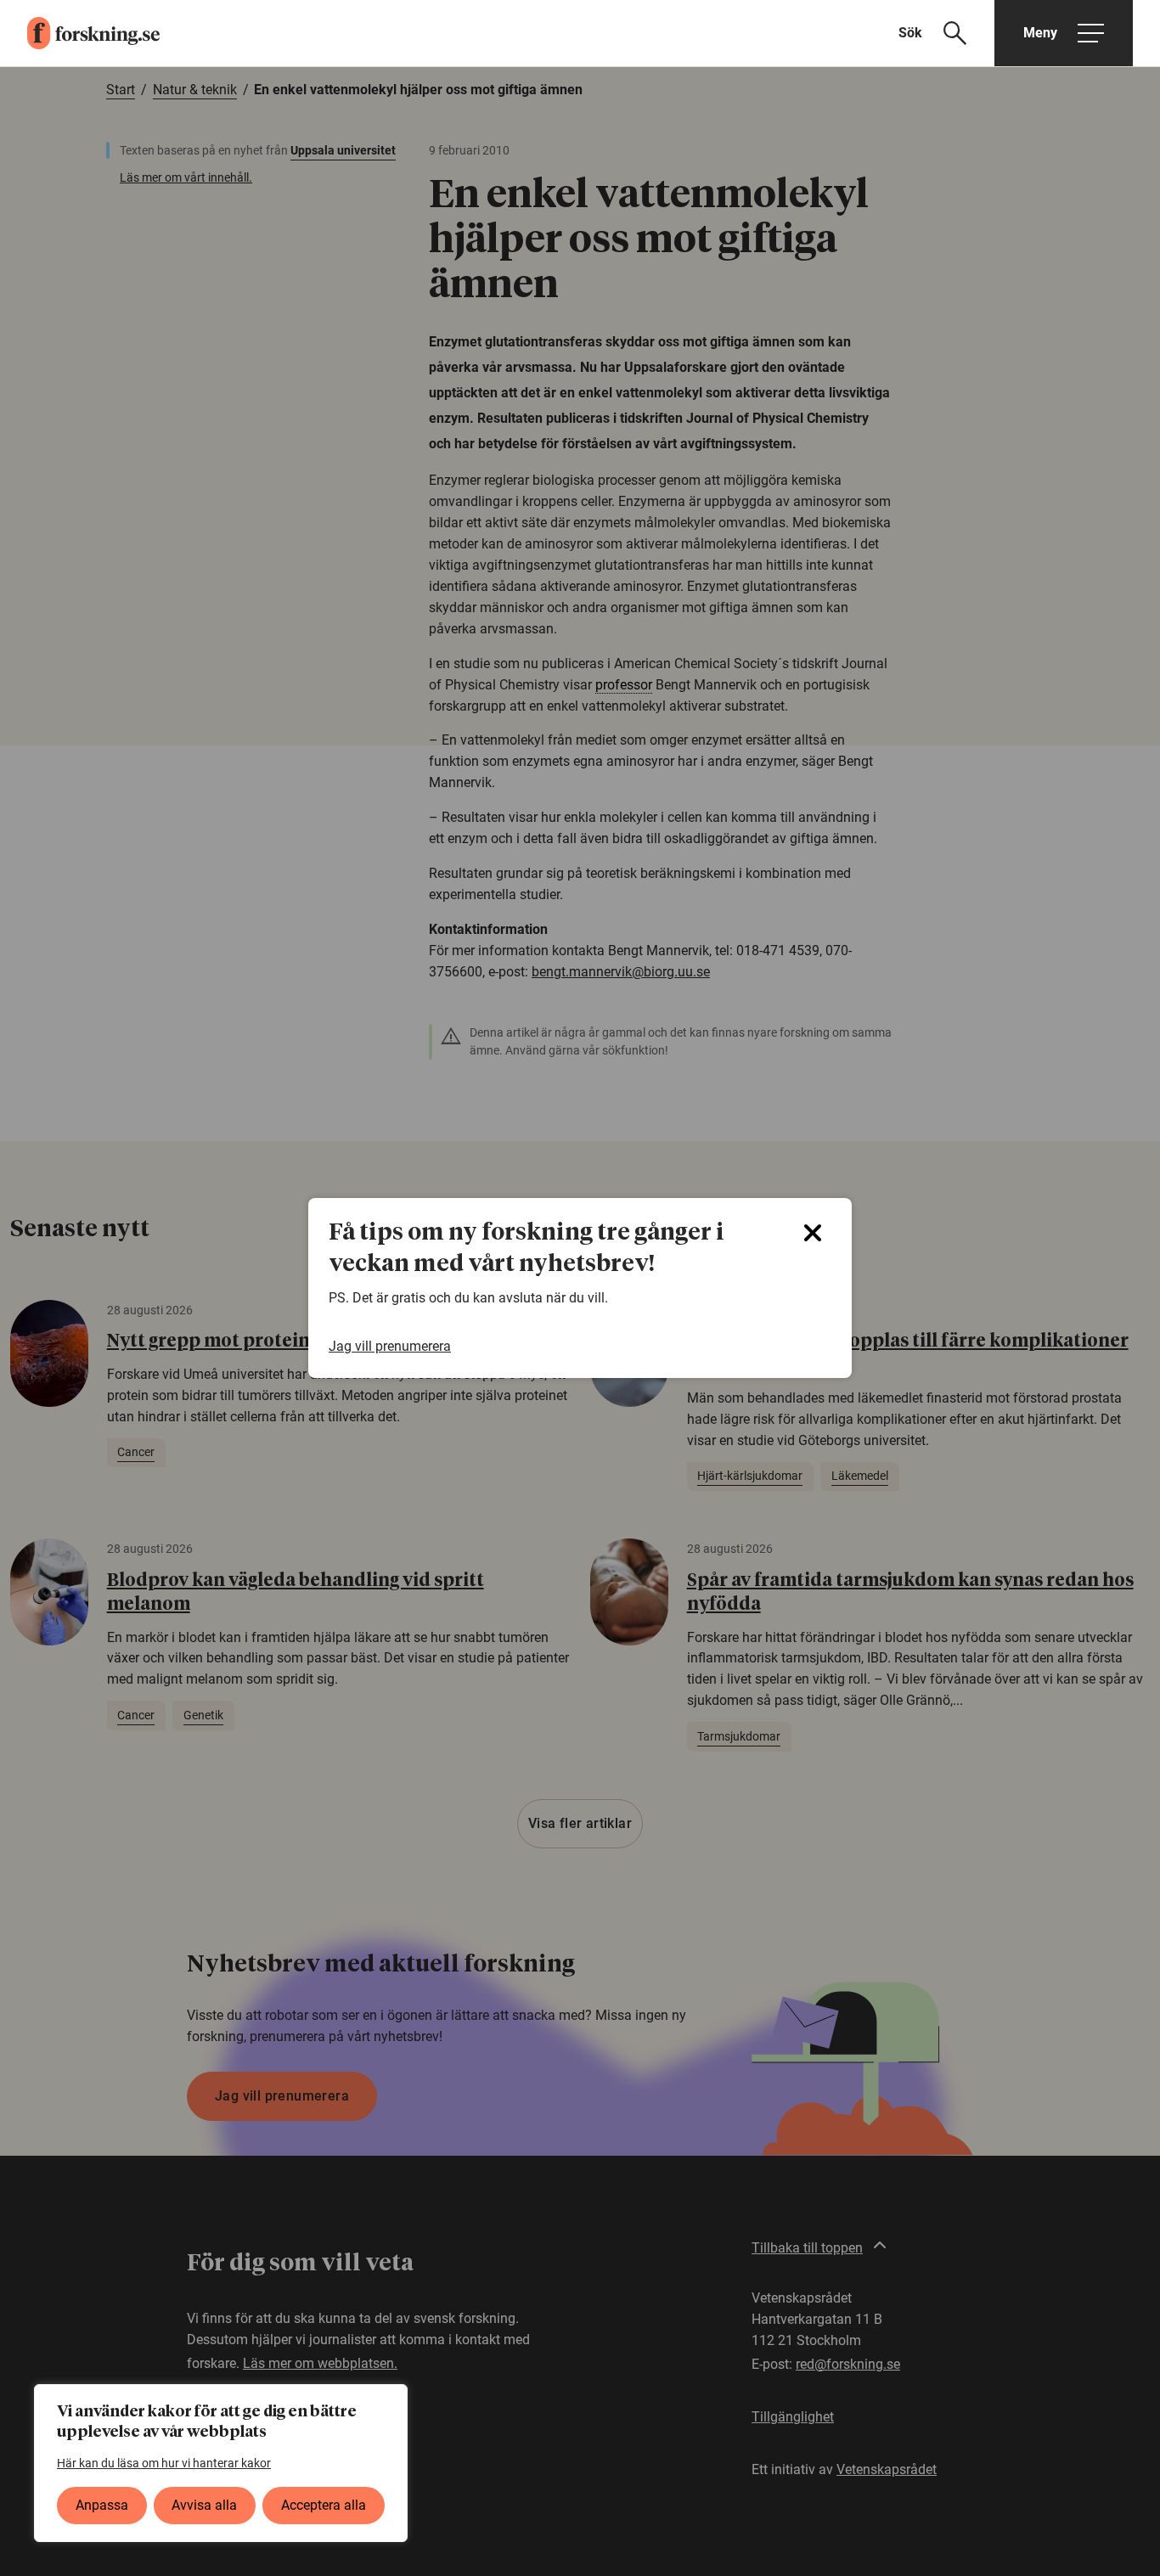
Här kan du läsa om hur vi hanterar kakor (164, 2463)
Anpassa (102, 2505)
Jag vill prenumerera (390, 1346)
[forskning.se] (80, 33)
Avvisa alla (204, 2505)
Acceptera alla (324, 2505)
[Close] (813, 1233)
